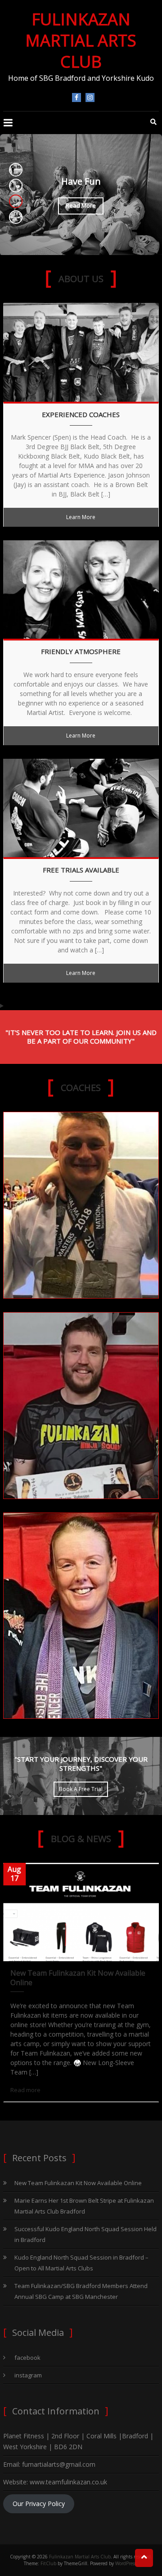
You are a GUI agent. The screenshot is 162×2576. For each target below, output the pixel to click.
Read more (25, 2090)
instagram (90, 97)
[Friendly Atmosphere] (81, 589)
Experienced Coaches (81, 415)
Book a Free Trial (81, 1789)
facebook (76, 97)
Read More (81, 206)
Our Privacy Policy (39, 2504)
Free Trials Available (81, 870)
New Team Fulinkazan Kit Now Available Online (78, 1978)
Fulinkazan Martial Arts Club (81, 40)
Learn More (81, 517)
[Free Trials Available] (81, 807)
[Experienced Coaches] (81, 351)
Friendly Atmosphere (81, 652)
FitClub (48, 2563)
